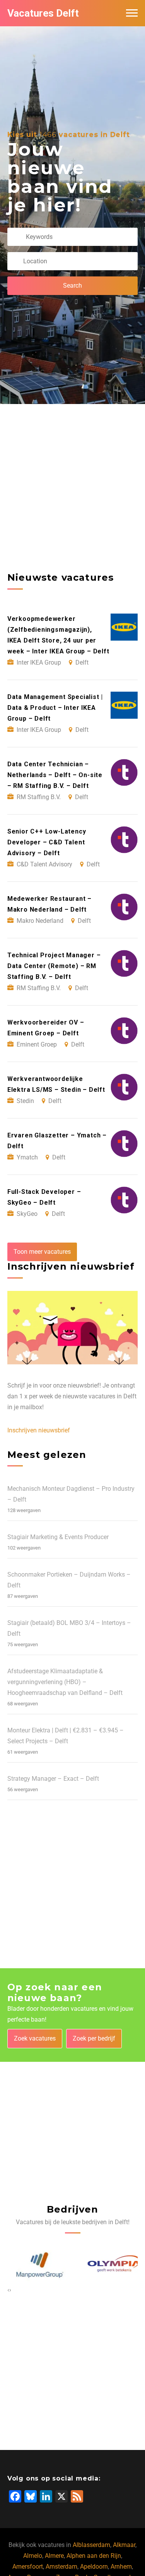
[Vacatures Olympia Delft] (110, 2265)
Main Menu (132, 13)
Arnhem (121, 2567)
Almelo (33, 2556)
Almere (54, 2556)
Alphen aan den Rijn (94, 2556)
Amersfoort (28, 2567)
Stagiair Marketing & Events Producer (58, 1537)
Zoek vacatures (35, 2038)
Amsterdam (61, 2567)
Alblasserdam (91, 2545)
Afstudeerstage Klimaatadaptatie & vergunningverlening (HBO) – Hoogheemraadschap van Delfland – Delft (65, 1682)
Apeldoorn (94, 2567)
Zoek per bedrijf (94, 2038)
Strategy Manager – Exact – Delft (53, 1779)
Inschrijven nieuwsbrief (39, 1430)
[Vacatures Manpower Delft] (35, 2265)
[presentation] (8, 2290)
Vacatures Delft (43, 13)
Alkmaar (124, 2545)
